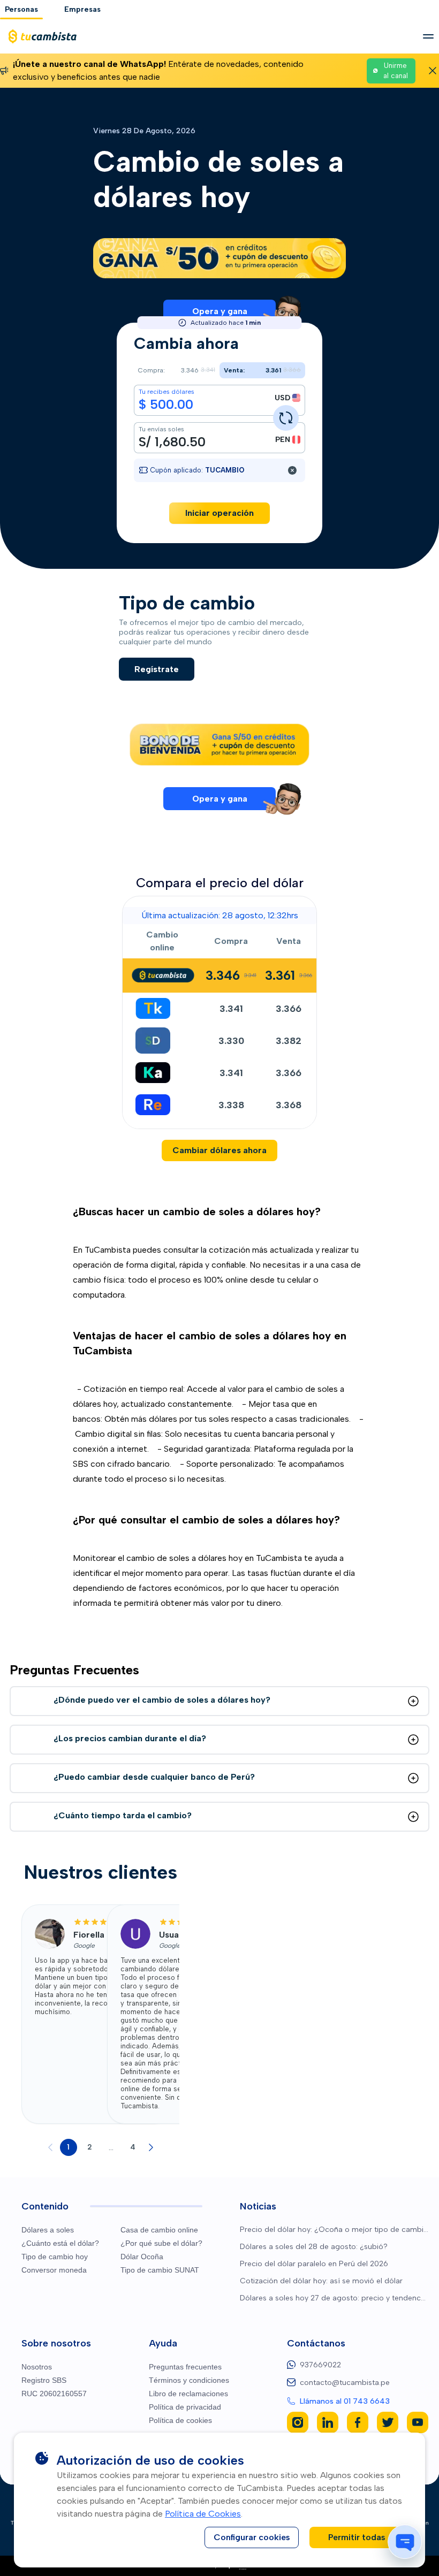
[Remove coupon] (292, 470)
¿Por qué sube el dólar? (161, 2243)
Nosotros (37, 2367)
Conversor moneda (54, 2270)
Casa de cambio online (159, 2230)
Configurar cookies (252, 2537)
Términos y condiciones (189, 2380)
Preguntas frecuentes (185, 2367)
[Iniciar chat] (405, 2542)
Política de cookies (180, 2420)
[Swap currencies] (286, 418)
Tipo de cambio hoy (55, 2257)
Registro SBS (44, 2380)
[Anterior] (50, 2147)
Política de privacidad (185, 2407)
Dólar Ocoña (142, 2257)
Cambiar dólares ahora (219, 1150)
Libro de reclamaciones (188, 2394)
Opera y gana (220, 311)
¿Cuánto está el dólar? (60, 2243)
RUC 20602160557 (54, 2394)
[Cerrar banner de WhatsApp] (433, 71)
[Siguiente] (151, 2147)
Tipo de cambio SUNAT (160, 2270)
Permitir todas (357, 2537)
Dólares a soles (48, 2230)
